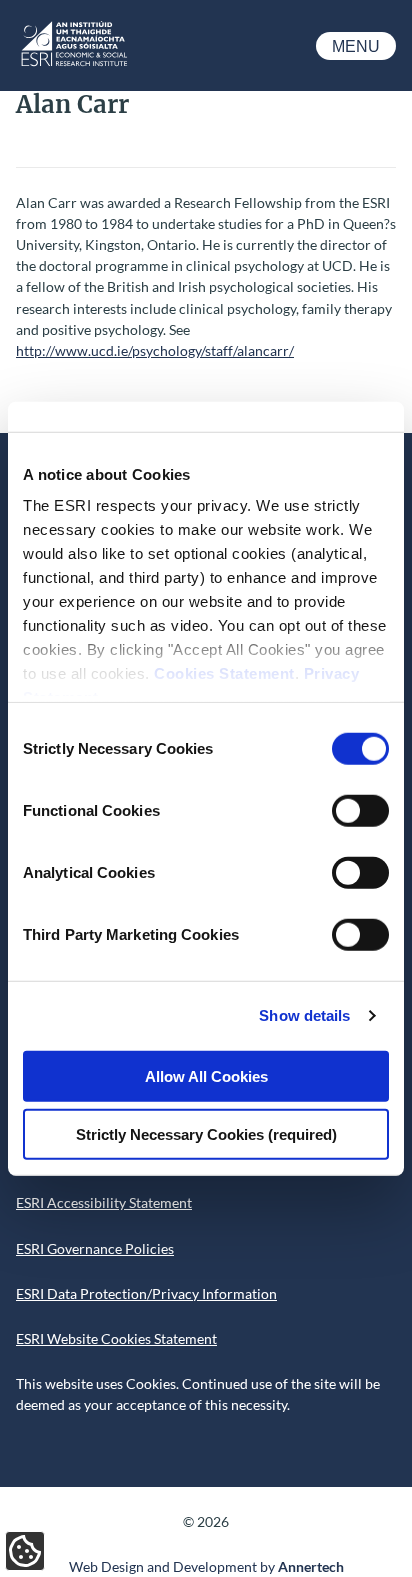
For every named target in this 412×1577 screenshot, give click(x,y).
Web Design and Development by (206, 1566)
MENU (356, 46)
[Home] (73, 64)
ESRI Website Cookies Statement (116, 1338)
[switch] (360, 810)
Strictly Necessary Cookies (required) (206, 1134)
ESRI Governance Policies (95, 1248)
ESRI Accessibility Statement (104, 1202)
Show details (304, 1015)
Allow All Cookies (206, 1075)
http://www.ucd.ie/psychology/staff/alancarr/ (155, 350)
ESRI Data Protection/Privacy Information (146, 1293)
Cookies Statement (224, 673)
